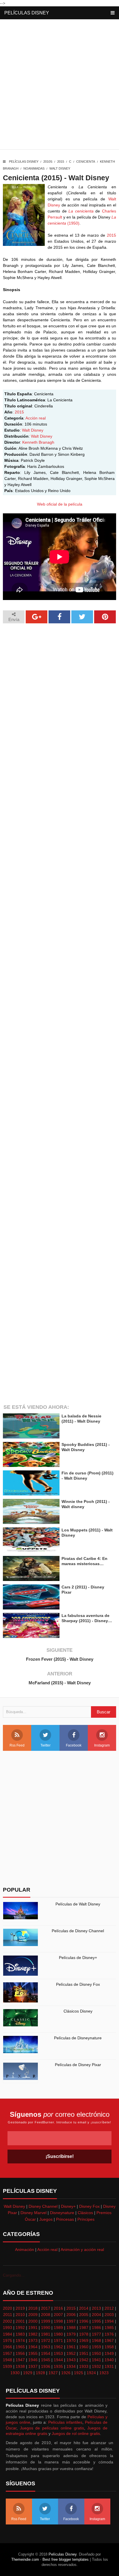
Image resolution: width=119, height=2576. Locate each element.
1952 (71, 2353)
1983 (20, 2334)
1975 (8, 2340)
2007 (58, 2315)
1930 (15, 2373)
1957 (8, 2353)
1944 (58, 2360)
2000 (33, 2321)
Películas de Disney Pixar (78, 2065)
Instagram (102, 1745)
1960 (84, 2347)
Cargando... (14, 2275)
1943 (71, 2360)
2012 (109, 2308)
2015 (61, 162)
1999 (46, 2321)
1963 (46, 2347)
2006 (71, 2315)
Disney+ (68, 2206)
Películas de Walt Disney (78, 1904)
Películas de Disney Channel (78, 1931)
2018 (33, 2308)
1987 (84, 2328)
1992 (20, 2328)
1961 (71, 2347)
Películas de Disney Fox (78, 1984)
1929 (28, 2373)
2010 (20, 2315)
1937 (33, 2366)
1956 (20, 2353)
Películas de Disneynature (78, 2038)
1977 (96, 2334)
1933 (84, 2366)
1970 (71, 2340)
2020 (8, 2308)
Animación (25, 2250)
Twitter (45, 1745)
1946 (33, 2360)
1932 (96, 2366)
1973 (33, 2340)
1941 (96, 2360)
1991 (33, 2328)
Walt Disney (60, 168)
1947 (20, 2360)
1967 (109, 2340)
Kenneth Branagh (38, 442)
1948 (8, 2360)
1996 (84, 2321)
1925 (79, 2373)
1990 (46, 2328)
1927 (53, 2373)
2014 (84, 2308)
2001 (20, 2321)
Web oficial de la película (60, 504)
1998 (58, 2321)
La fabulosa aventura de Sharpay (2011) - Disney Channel (85, 1618)
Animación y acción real (82, 2250)
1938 (20, 2366)
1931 (109, 2366)
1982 (33, 2334)
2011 (8, 2315)
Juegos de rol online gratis (76, 2433)
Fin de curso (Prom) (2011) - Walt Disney (88, 1476)
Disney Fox (89, 2206)
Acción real (36, 418)
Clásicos (85, 2213)
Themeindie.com (25, 2559)
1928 (40, 2373)
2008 (46, 2315)
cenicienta (86, 162)
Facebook (74, 1745)
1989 (58, 2328)
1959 (96, 2347)
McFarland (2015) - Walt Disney (60, 1683)
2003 (109, 2315)
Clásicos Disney (78, 2011)
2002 (8, 2321)
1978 (84, 2334)
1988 (71, 2328)
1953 (58, 2353)
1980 (58, 2334)
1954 (46, 2353)
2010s (48, 162)
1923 (104, 2373)
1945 (46, 2360)
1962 (58, 2347)
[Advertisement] (59, 86)
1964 (33, 2347)
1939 (8, 2366)
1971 (58, 2340)
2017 (46, 2308)
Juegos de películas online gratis (52, 2428)
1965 (20, 2347)
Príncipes (86, 2219)
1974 (20, 2340)
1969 (84, 2340)
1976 (109, 2334)
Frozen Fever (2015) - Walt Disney (60, 1659)
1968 (96, 2340)
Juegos (46, 2219)
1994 (109, 2321)
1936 (46, 2366)
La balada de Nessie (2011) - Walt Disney (81, 1419)
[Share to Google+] (37, 617)
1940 (109, 2360)
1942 (84, 2360)
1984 (8, 2334)
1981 (46, 2334)
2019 (20, 2308)
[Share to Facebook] (59, 617)
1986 (96, 2328)
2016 (58, 2308)
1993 (8, 2328)
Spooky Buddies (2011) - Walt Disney (86, 1447)
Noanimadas (34, 168)
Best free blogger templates (66, 2559)
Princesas (65, 2219)
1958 (109, 2347)
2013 (96, 2308)
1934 (71, 2366)
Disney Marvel (34, 2213)
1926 (66, 2373)
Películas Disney (27, 13)
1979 (71, 2334)
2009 (33, 2315)
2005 (84, 2315)
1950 (96, 2353)
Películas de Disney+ (78, 1958)
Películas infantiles (65, 2422)
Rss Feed (17, 1745)
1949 (109, 2353)
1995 (96, 2321)
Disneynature (62, 2213)
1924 (91, 2373)
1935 (58, 2366)
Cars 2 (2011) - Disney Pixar (83, 1590)
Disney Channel (43, 2206)
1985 (109, 2328)
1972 (46, 2340)
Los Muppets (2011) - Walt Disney (87, 1533)
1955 (33, 2353)
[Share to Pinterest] (105, 617)
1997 (71, 2321)
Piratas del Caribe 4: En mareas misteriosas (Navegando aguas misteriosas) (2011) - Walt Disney (86, 1561)
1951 (84, 2353)
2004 (96, 2315)
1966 (8, 2347)
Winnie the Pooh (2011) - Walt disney (86, 1504)
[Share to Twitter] (82, 617)
